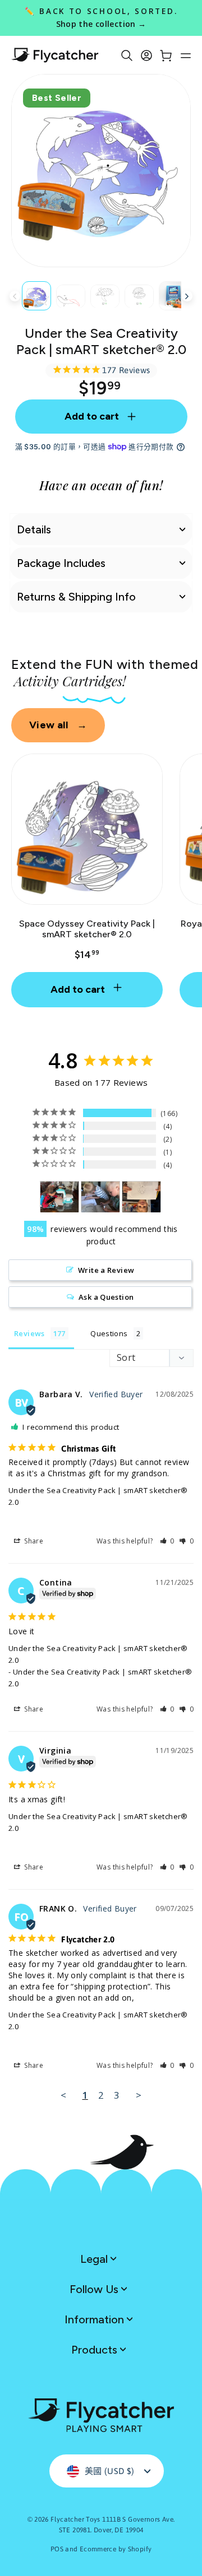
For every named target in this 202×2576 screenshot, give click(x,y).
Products (96, 2350)
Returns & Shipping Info (76, 597)
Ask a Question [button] (106, 1297)
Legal (95, 2259)
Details (34, 529)
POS (57, 2549)
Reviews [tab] (29, 1333)
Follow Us (95, 2289)
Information (96, 2319)
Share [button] (33, 1541)
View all (58, 725)
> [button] (139, 2095)
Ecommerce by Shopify (116, 2549)
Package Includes (61, 563)
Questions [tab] (109, 1333)
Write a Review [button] (106, 1270)
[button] (167, 1541)
